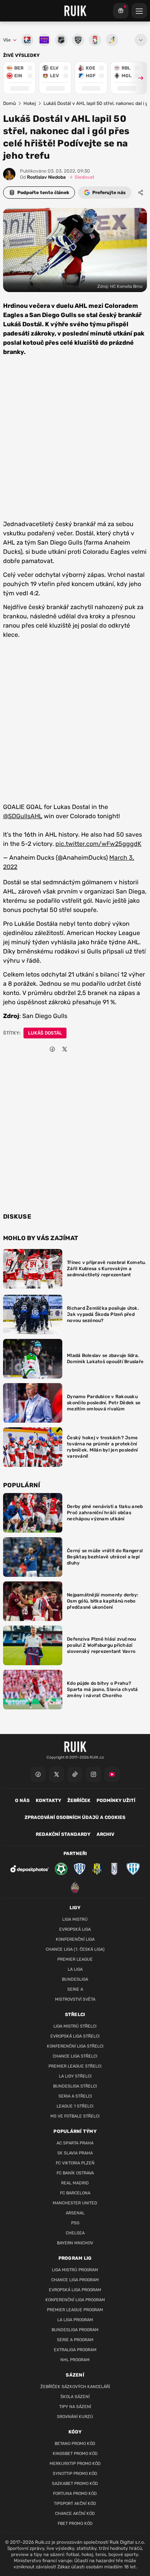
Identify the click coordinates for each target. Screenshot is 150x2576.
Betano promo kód (75, 2444)
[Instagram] (93, 1774)
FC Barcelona (75, 2193)
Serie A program (75, 2340)
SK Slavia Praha (75, 2153)
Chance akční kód (75, 2514)
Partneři (75, 1854)
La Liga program (75, 2320)
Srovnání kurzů (75, 2417)
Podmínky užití (116, 1800)
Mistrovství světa (75, 1999)
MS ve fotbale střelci (75, 2116)
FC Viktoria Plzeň (75, 2163)
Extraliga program (75, 2350)
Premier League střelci (75, 2066)
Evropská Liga (75, 1929)
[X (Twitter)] (57, 1774)
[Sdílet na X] (65, 1049)
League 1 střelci (75, 2106)
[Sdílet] (141, 193)
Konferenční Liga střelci (75, 2046)
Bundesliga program (75, 2330)
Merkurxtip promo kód (75, 2464)
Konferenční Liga (75, 1939)
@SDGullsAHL (23, 816)
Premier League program (75, 2310)
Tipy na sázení (75, 2407)
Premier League (75, 1959)
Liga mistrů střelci (75, 2026)
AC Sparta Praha (75, 2143)
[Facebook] (38, 1774)
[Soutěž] (121, 11)
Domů (9, 103)
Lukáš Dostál (45, 1033)
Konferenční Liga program (75, 2300)
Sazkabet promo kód (75, 2484)
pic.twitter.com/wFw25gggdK (98, 844)
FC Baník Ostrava (75, 2173)
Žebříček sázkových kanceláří (75, 2387)
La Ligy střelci (75, 2076)
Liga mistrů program (75, 2270)
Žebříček (79, 1800)
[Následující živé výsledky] (137, 78)
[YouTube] (112, 1774)
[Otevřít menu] (141, 40)
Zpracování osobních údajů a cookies (75, 1817)
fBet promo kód (75, 2524)
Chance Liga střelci (75, 2056)
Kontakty (48, 1800)
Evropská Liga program (75, 2290)
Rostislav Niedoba (43, 177)
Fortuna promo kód (75, 2494)
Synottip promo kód (75, 2474)
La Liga (75, 1969)
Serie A (75, 1989)
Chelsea (75, 2233)
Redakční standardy (63, 1834)
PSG (75, 2223)
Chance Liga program (75, 2280)
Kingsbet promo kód (75, 2454)
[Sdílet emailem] (77, 1049)
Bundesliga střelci (75, 2086)
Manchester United (75, 2203)
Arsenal (75, 2213)
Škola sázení (75, 2397)
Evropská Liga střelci (75, 2036)
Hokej (30, 103)
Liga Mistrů (75, 1919)
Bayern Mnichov (75, 2243)
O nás (22, 1800)
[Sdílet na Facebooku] (52, 1049)
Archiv (105, 1834)
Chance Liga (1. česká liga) (75, 1949)
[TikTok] (75, 1774)
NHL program (75, 2360)
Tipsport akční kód (75, 2504)
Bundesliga (75, 1979)
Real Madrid (75, 2183)
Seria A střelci (75, 2096)
